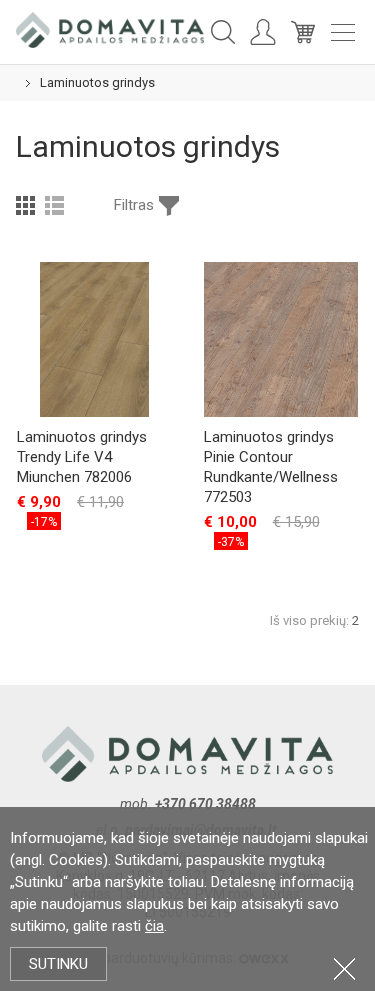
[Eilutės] (54, 205)
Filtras (134, 205)
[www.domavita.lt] (110, 29)
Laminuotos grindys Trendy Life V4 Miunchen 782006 (82, 457)
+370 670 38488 (205, 804)
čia (154, 926)
